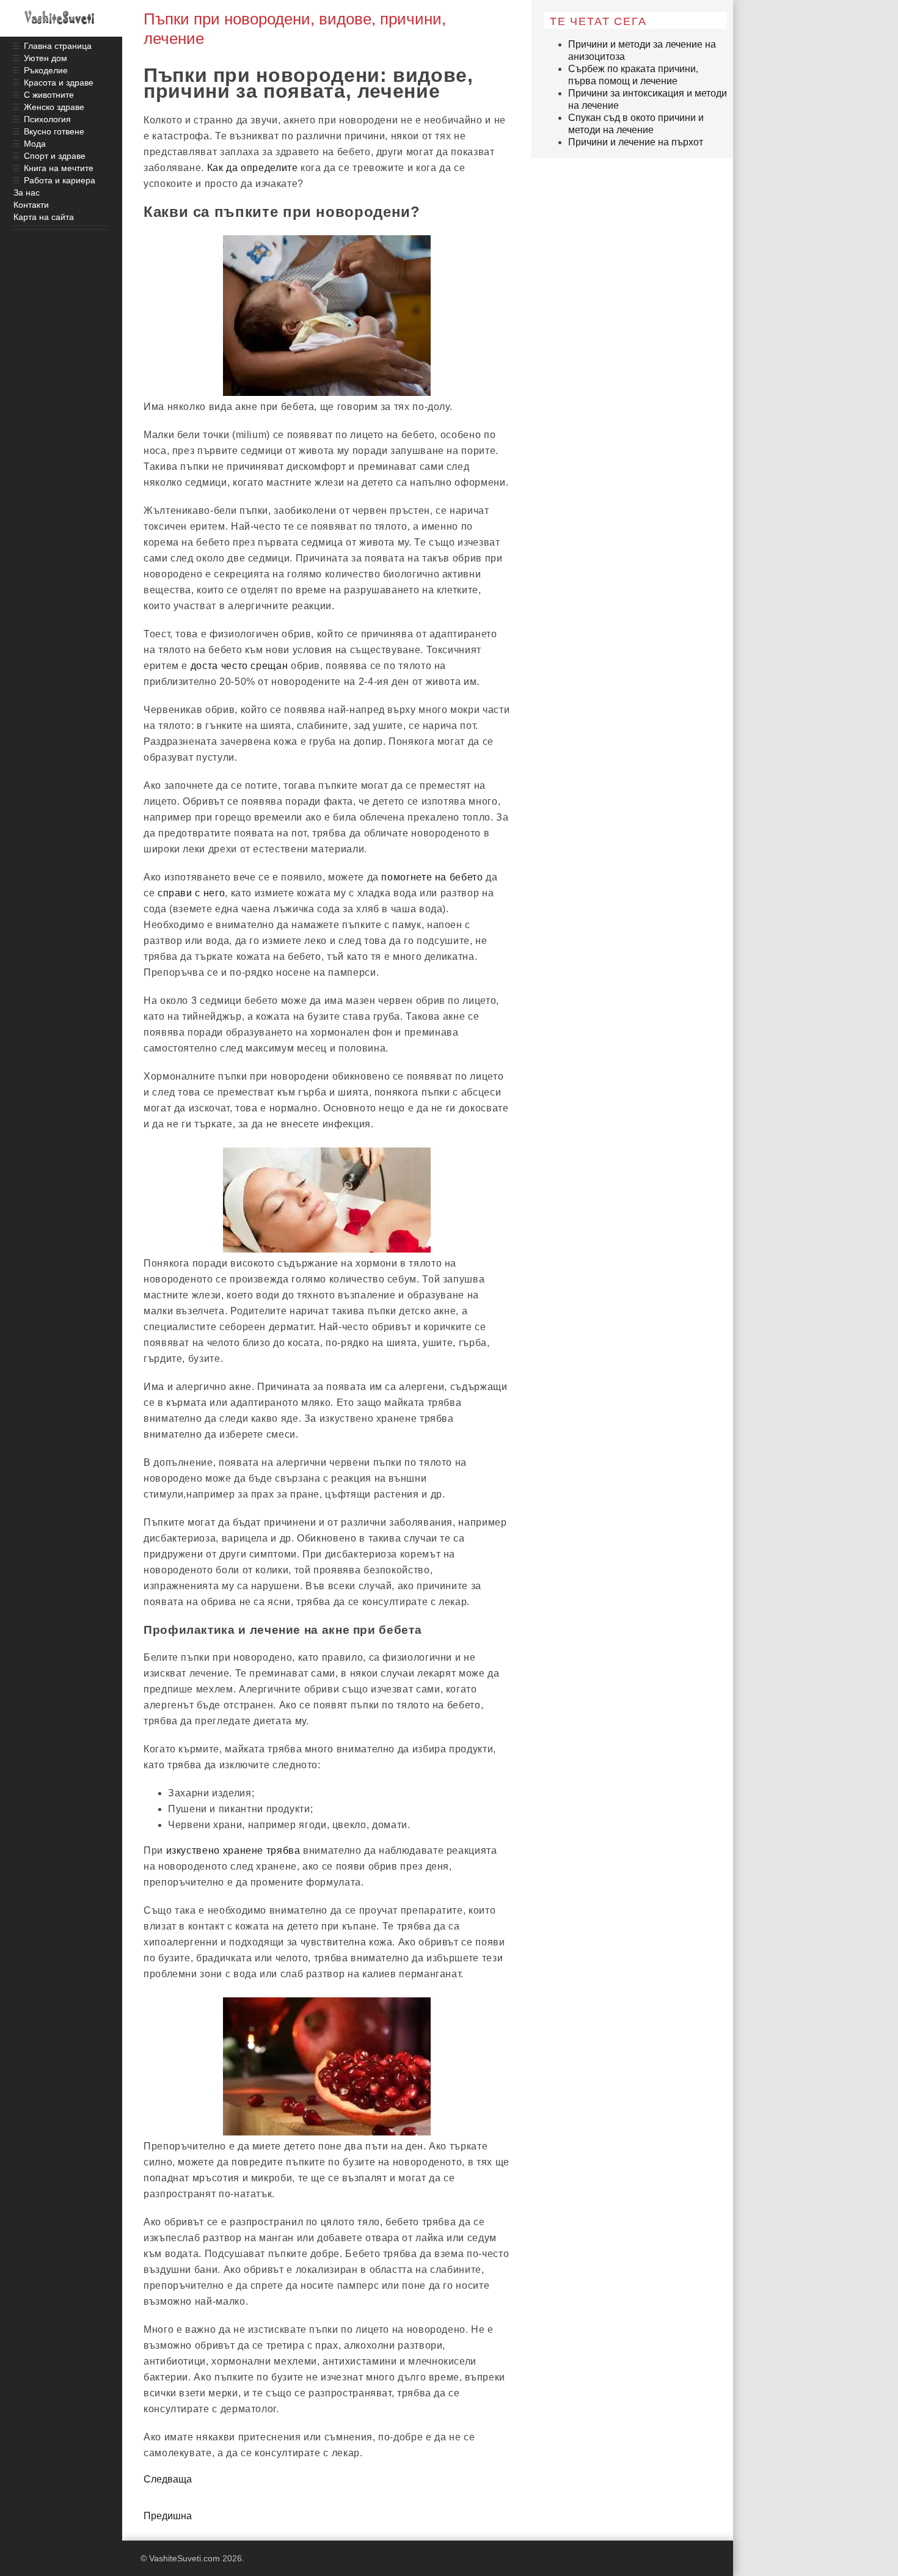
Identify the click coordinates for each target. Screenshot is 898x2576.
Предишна (168, 2516)
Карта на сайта (44, 217)
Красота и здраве (59, 82)
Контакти (31, 205)
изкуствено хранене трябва (233, 1850)
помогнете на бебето (432, 877)
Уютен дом (46, 58)
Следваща (168, 2479)
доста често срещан (239, 666)
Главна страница (58, 46)
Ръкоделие (46, 70)
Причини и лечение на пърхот (636, 142)
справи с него (191, 893)
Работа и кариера (60, 180)
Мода (35, 144)
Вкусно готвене (54, 131)
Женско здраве (54, 107)
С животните (49, 95)
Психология (47, 119)
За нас (27, 192)
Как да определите (253, 168)
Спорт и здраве (55, 156)
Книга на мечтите (59, 168)
